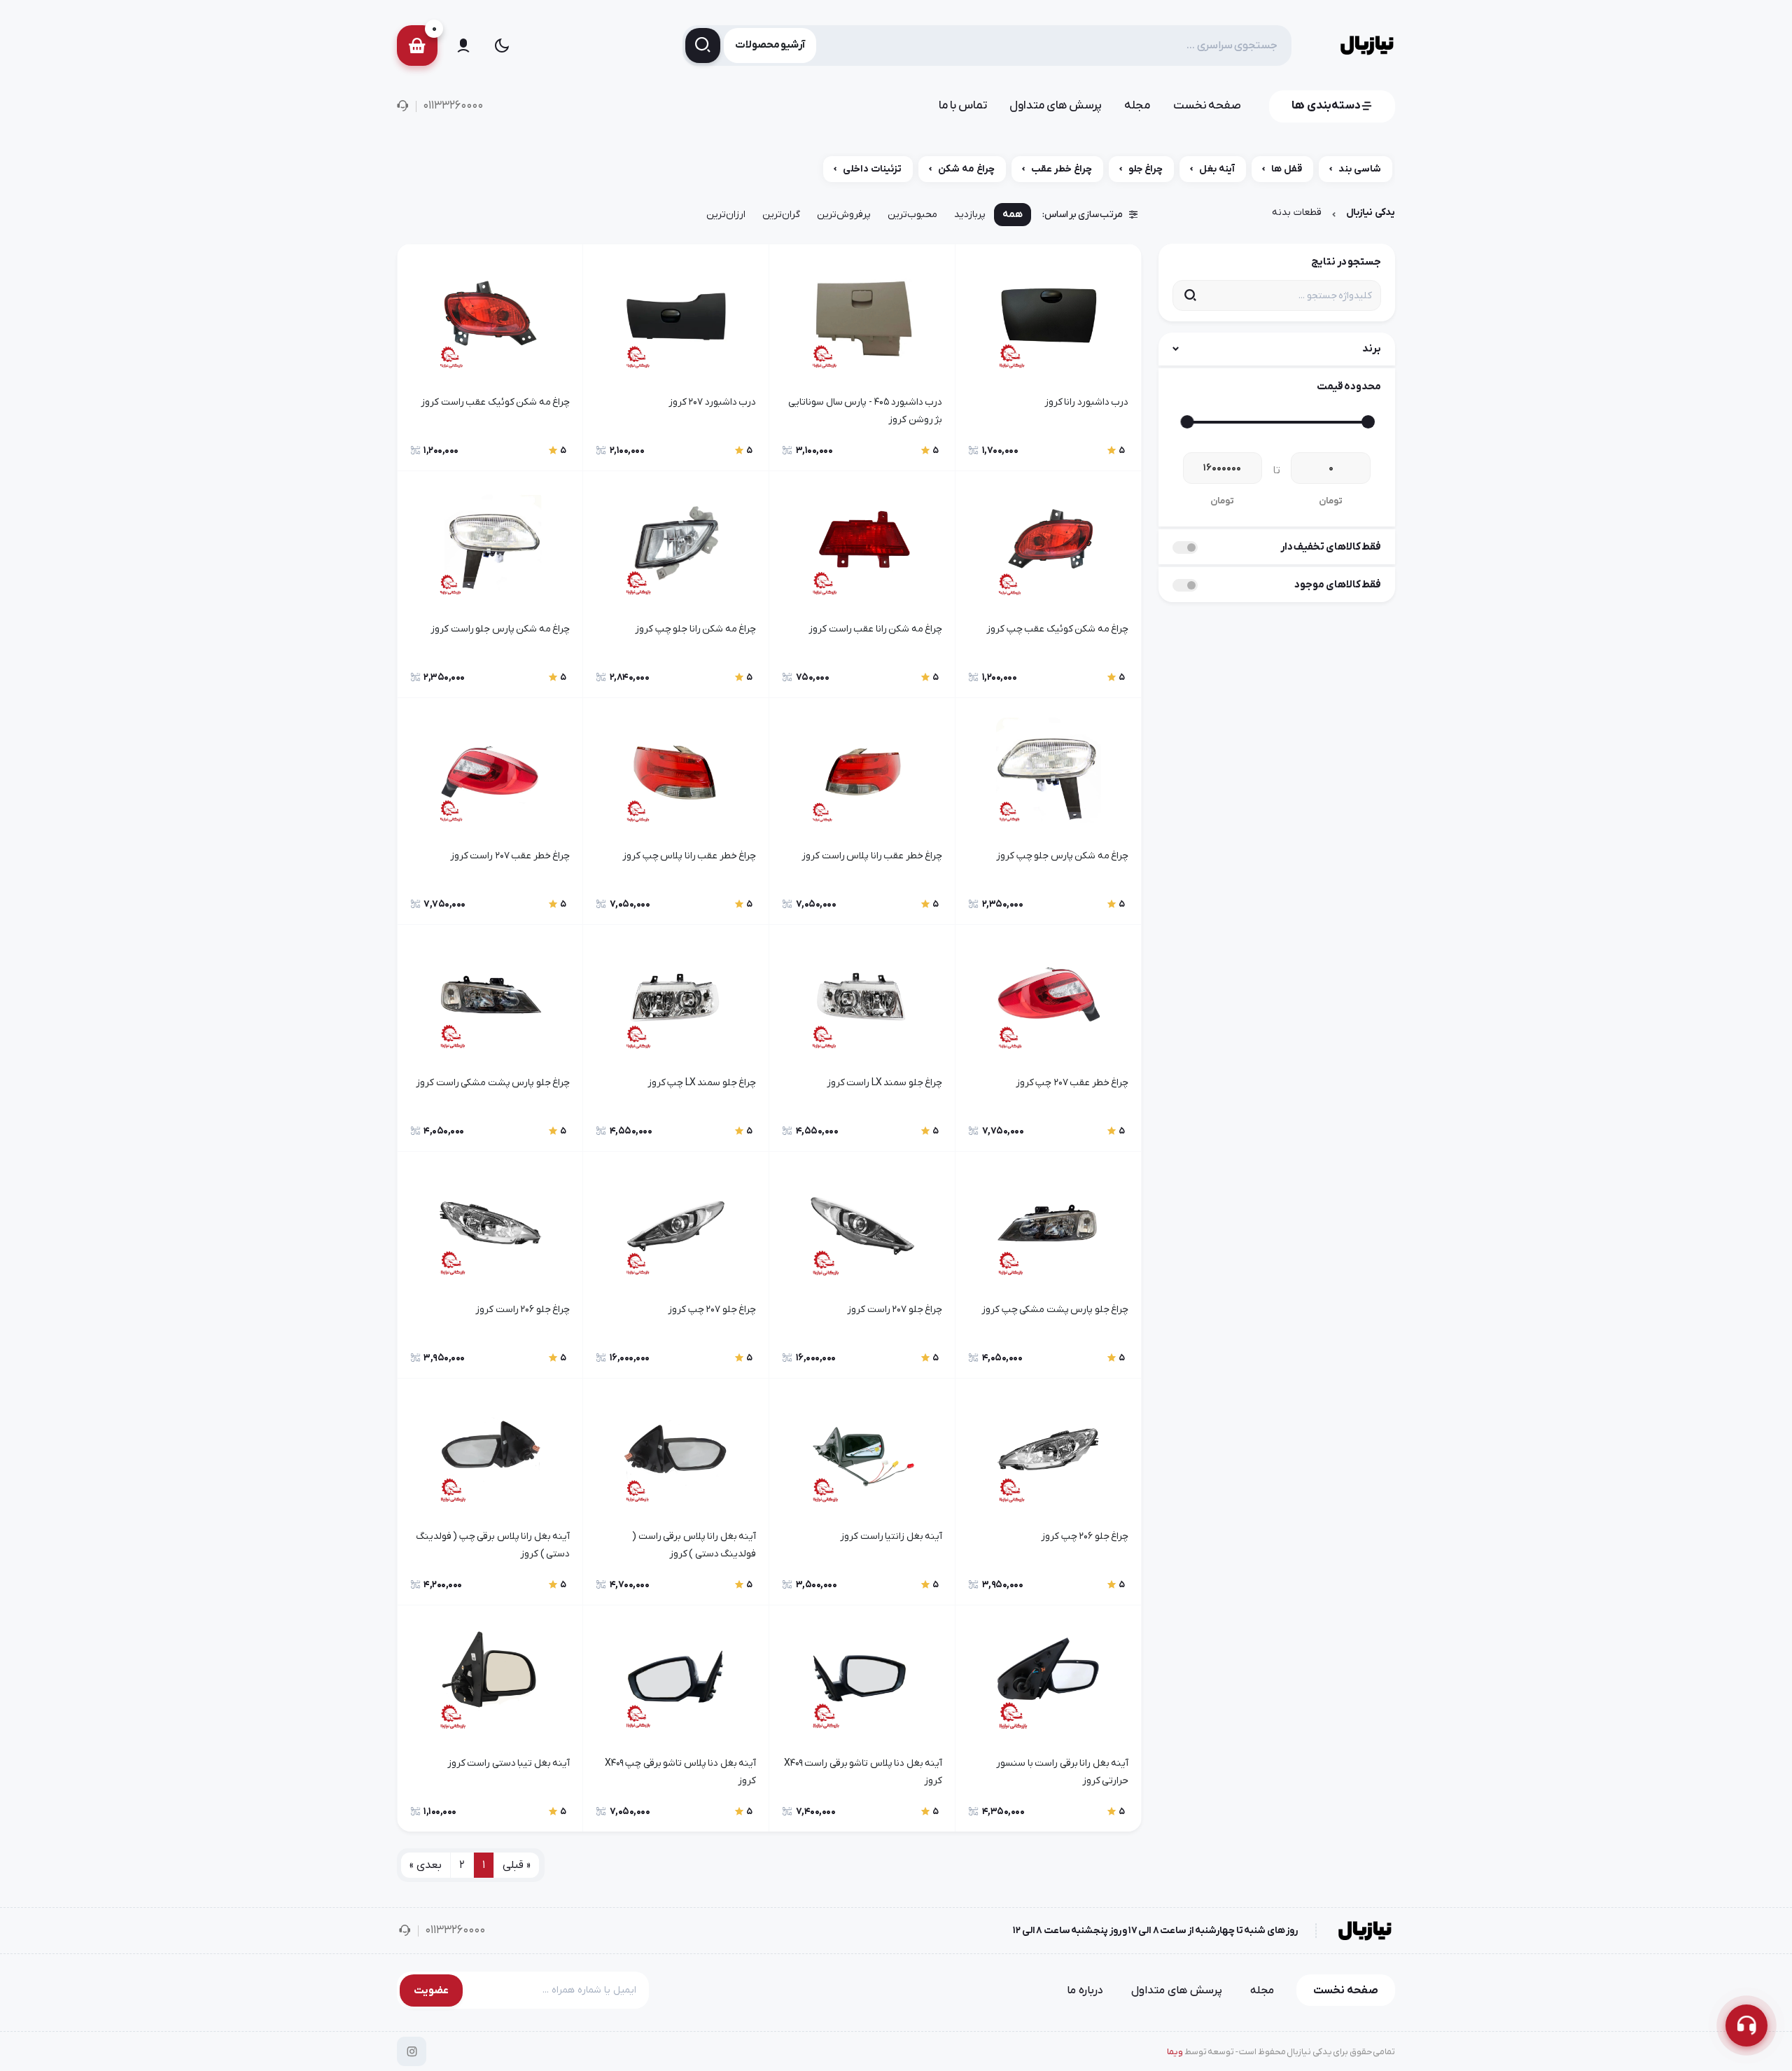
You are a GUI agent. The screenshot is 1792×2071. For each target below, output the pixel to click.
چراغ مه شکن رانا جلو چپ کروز (695, 629)
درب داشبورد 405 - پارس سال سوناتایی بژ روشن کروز (865, 411)
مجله (1137, 106)
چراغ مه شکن (966, 169)
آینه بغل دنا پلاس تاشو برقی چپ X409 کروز (680, 1772)
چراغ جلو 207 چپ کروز (712, 1310)
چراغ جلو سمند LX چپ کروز (702, 1083)
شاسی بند (1360, 169)
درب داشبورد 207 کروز (712, 402)
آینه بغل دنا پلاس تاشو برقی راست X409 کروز (863, 1772)
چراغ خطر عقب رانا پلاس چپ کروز (689, 856)
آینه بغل (1217, 169)
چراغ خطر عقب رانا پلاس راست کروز (872, 856)
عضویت (431, 1990)
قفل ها (1287, 169)
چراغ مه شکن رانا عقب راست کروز (875, 629)
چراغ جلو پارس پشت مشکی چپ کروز (1055, 1310)
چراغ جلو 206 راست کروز (523, 1310)
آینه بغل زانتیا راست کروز (891, 1536)
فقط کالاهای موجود (1338, 585)
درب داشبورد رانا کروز (1086, 402)
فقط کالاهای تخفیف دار (1331, 547)
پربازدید (970, 215)
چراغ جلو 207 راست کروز (895, 1310)
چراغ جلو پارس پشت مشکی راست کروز (493, 1083)
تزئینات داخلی (872, 169)
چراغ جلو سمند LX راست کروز (884, 1083)
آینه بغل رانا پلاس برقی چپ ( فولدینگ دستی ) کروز (493, 1545)
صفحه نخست (1207, 106)
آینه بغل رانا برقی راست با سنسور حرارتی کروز (1062, 1772)
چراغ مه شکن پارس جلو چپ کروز (1062, 856)
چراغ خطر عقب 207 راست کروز (510, 856)
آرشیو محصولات (770, 45)
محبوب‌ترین (912, 215)
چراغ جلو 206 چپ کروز (1085, 1536)
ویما (1175, 2052)
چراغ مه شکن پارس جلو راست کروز (500, 629)
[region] (896, 173)
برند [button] (1372, 349)
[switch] (1185, 548)
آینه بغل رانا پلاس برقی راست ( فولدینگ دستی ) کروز (694, 1545)
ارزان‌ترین (726, 215)
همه (1013, 215)
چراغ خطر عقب (1062, 169)
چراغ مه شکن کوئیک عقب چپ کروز (1057, 629)
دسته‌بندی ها (1326, 106)
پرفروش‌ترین (844, 215)
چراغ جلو (1146, 169)
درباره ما (1085, 1990)
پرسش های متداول (1056, 106)
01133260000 (453, 106)
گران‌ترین (781, 215)
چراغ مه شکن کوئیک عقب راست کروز (495, 402)
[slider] (1367, 422)
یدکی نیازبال (1371, 212)
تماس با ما (963, 106)
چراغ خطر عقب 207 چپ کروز (1072, 1083)
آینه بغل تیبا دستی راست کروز (509, 1763)
